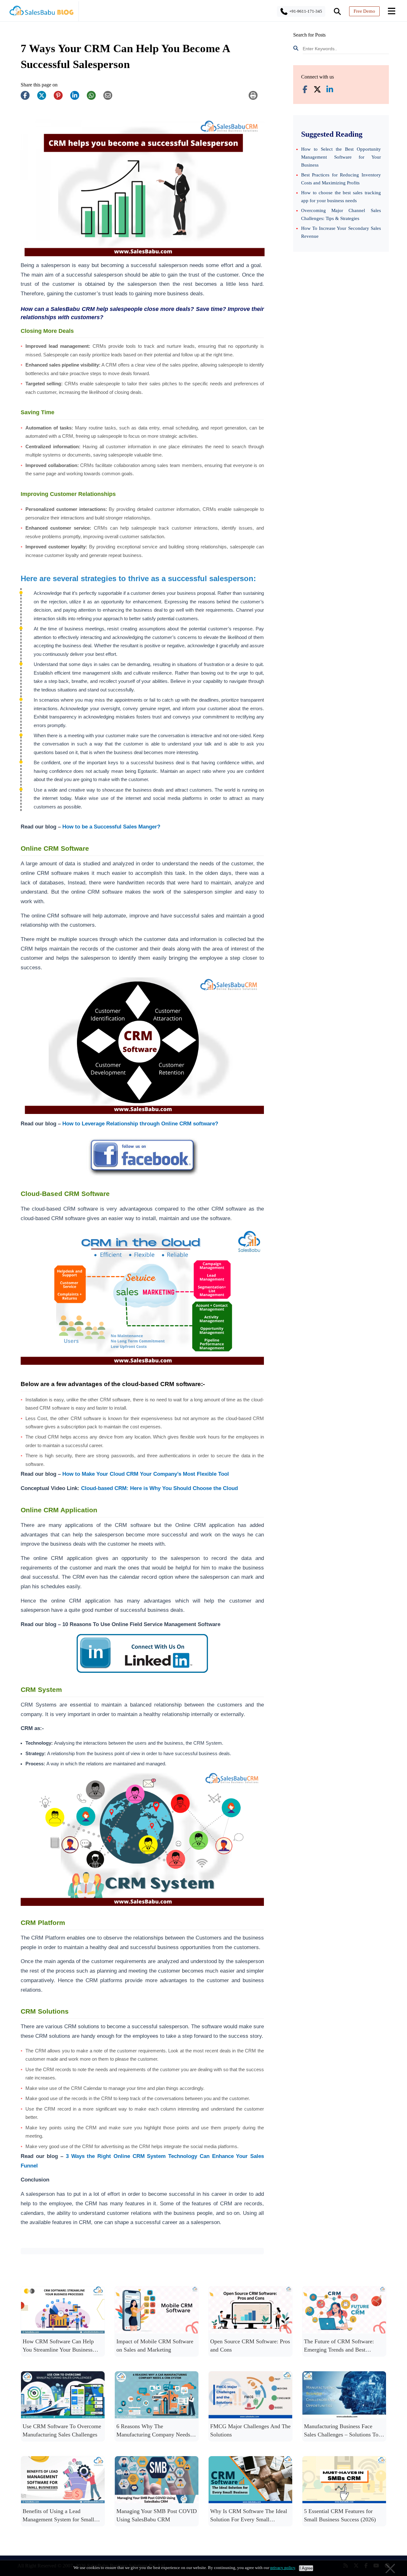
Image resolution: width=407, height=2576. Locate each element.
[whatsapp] (94, 99)
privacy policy (283, 2568)
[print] (256, 99)
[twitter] (45, 99)
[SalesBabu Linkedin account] (330, 90)
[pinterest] (61, 99)
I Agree (306, 2568)
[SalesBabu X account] (317, 90)
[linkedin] (78, 99)
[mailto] (111, 99)
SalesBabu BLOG (41, 13)
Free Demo (364, 11)
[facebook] (28, 99)
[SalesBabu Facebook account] (305, 90)
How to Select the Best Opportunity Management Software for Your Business (341, 157)
